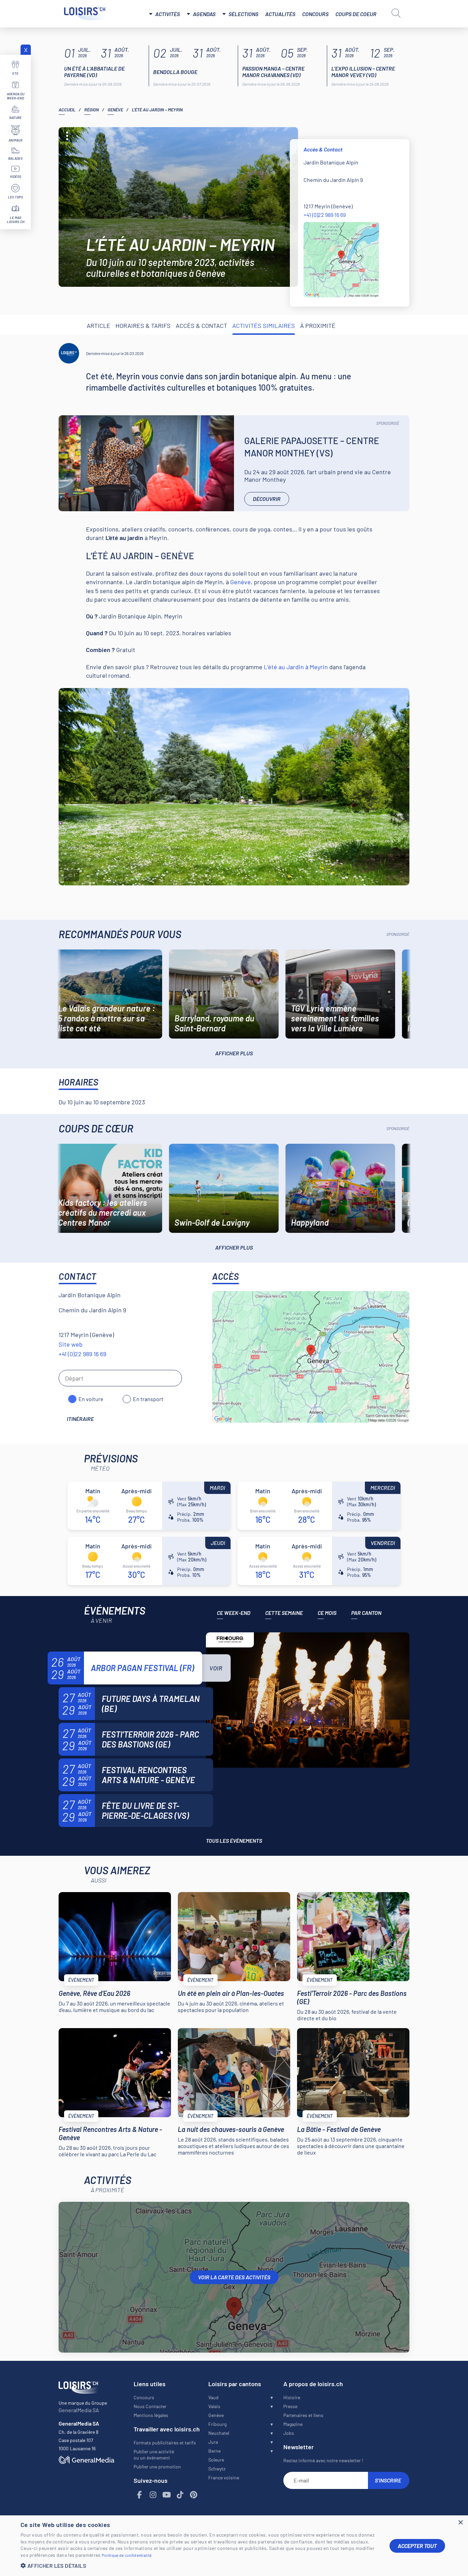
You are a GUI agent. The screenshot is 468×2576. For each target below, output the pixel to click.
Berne (214, 2451)
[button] (200, 2566)
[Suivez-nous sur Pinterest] (194, 2495)
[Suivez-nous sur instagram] (153, 2495)
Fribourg (217, 2424)
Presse (290, 2406)
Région (91, 110)
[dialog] (234, 2546)
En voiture (91, 1399)
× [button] (460, 2523)
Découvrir (267, 499)
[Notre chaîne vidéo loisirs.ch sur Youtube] (167, 2495)
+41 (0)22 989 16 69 (325, 215)
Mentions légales (151, 2415)
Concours (315, 14)
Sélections (243, 14)
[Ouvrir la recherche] (396, 13)
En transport (148, 1399)
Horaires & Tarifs (143, 326)
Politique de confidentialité (127, 2555)
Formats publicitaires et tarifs (165, 2443)
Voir (216, 1668)
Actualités (280, 14)
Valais (214, 2406)
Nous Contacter (150, 2406)
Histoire (292, 2397)
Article (98, 326)
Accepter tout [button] (417, 2546)
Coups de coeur (356, 14)
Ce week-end (234, 1613)
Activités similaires (264, 326)
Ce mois (327, 1613)
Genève (115, 110)
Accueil (67, 110)
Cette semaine (284, 1613)
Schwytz (217, 2469)
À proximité (318, 326)
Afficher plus (234, 1053)
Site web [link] (71, 1344)
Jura (213, 2442)
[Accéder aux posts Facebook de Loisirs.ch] (140, 2495)
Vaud (213, 2397)
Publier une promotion (157, 2467)
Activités (168, 14)
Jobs (289, 2433)
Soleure (216, 2460)
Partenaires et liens (303, 2415)
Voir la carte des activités (234, 2277)
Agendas (204, 14)
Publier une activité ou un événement (154, 2455)
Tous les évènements (234, 1841)
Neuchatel (219, 2433)
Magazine (293, 2424)
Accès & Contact (201, 326)
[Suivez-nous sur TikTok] (180, 2495)
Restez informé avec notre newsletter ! (323, 2460)
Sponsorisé (388, 423)
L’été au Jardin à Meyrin (296, 667)
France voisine (224, 2477)
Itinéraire (80, 1419)
